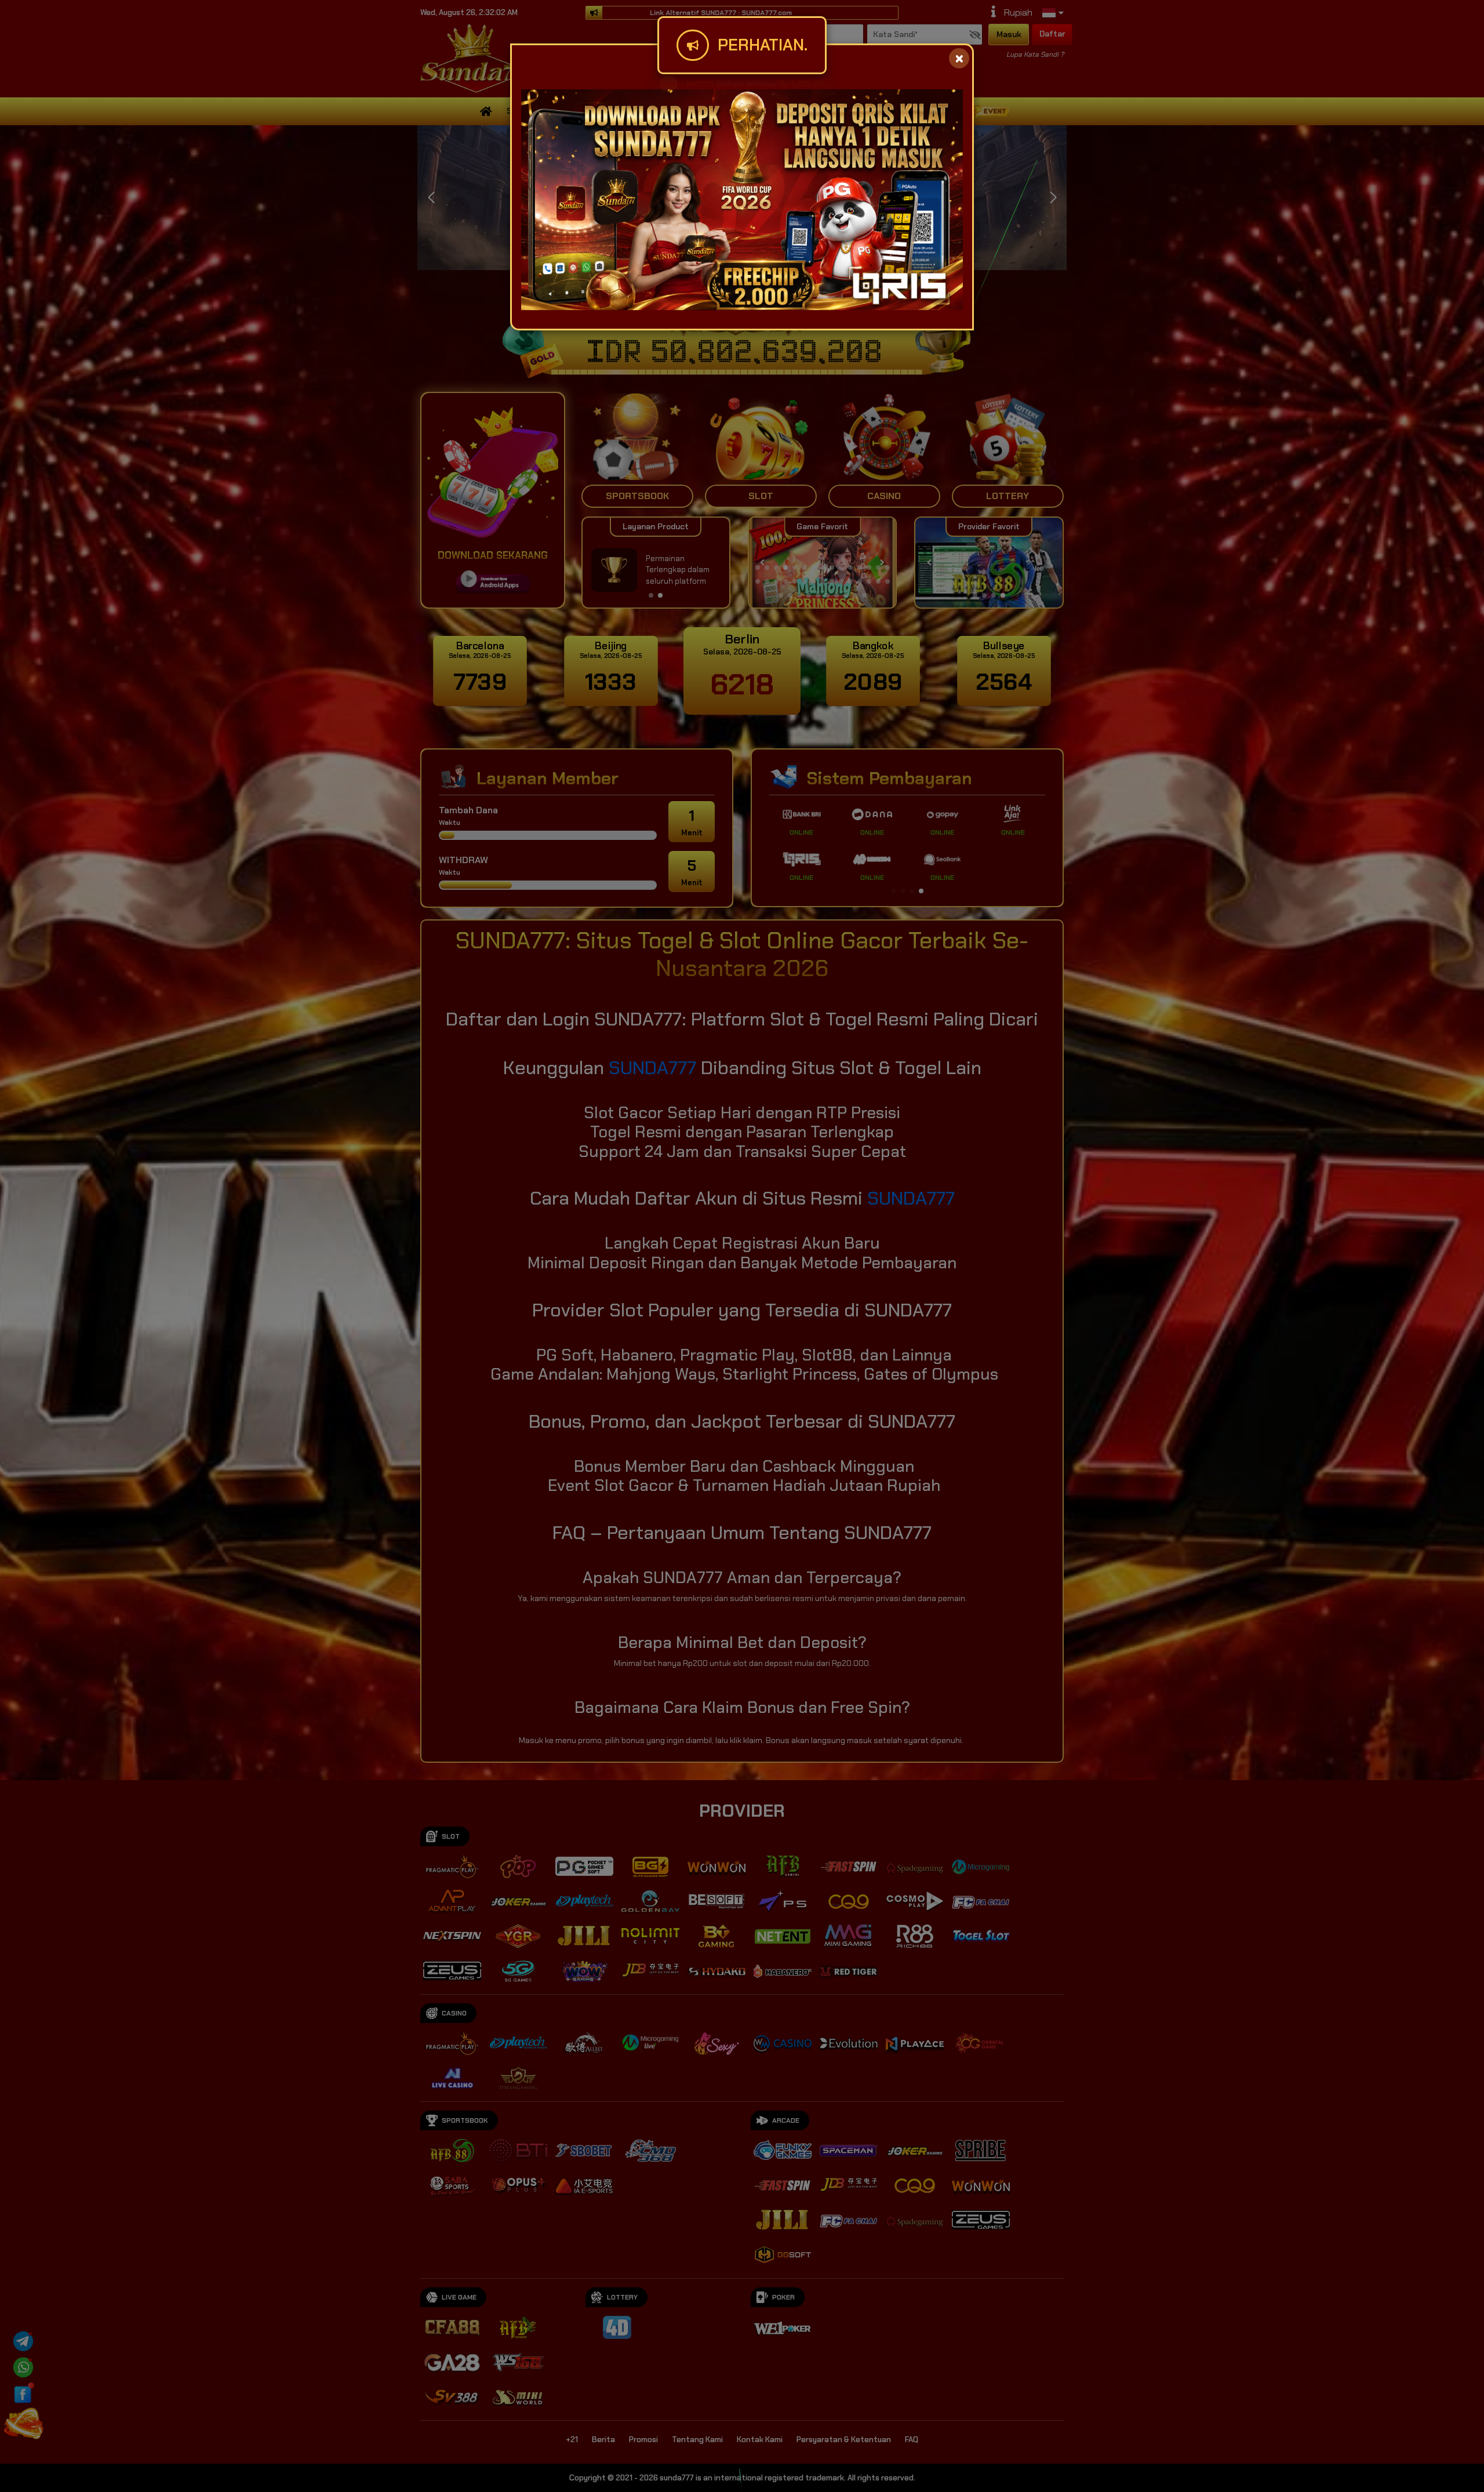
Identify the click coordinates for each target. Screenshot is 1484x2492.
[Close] (959, 58)
